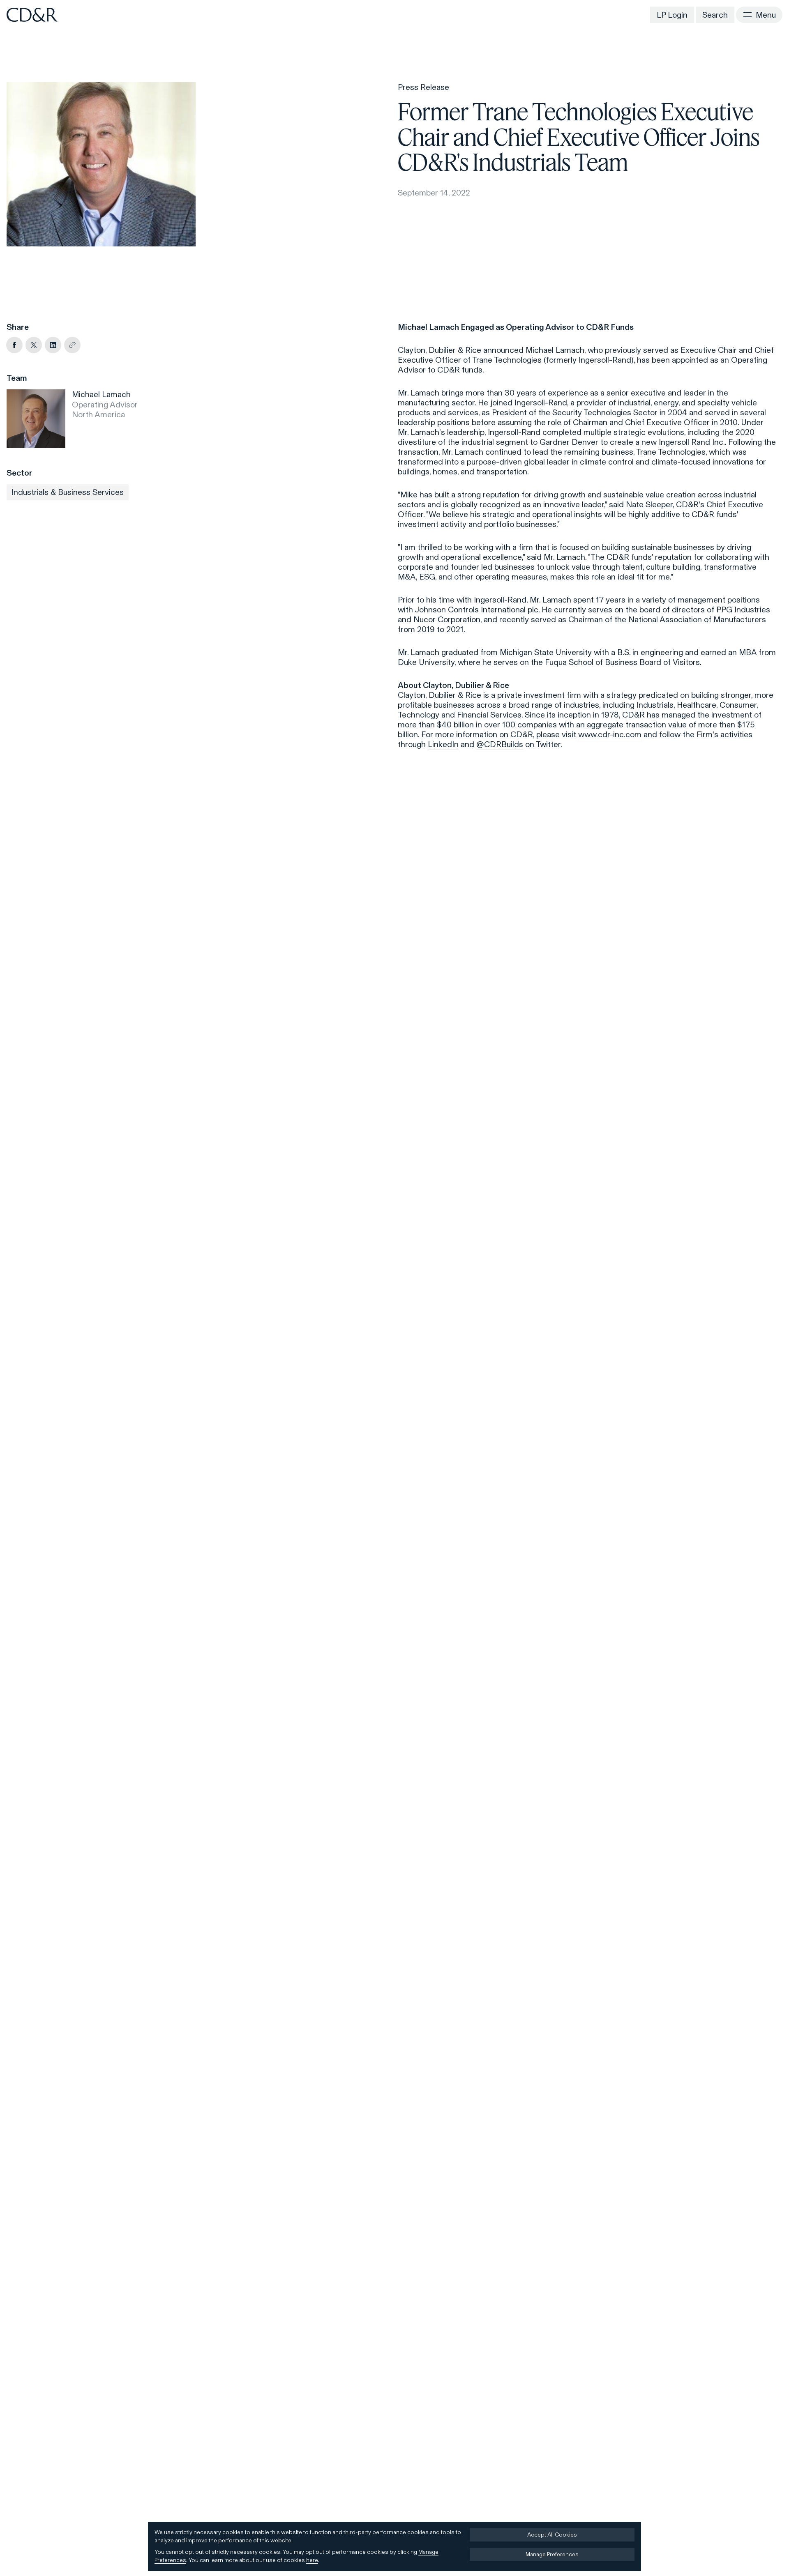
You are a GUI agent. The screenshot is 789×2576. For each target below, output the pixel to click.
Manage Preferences (552, 2554)
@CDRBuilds (500, 744)
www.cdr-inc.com (610, 734)
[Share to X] (34, 345)
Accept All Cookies (552, 2535)
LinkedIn (443, 744)
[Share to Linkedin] (53, 345)
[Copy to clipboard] (72, 345)
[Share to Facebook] (14, 345)
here (312, 2560)
